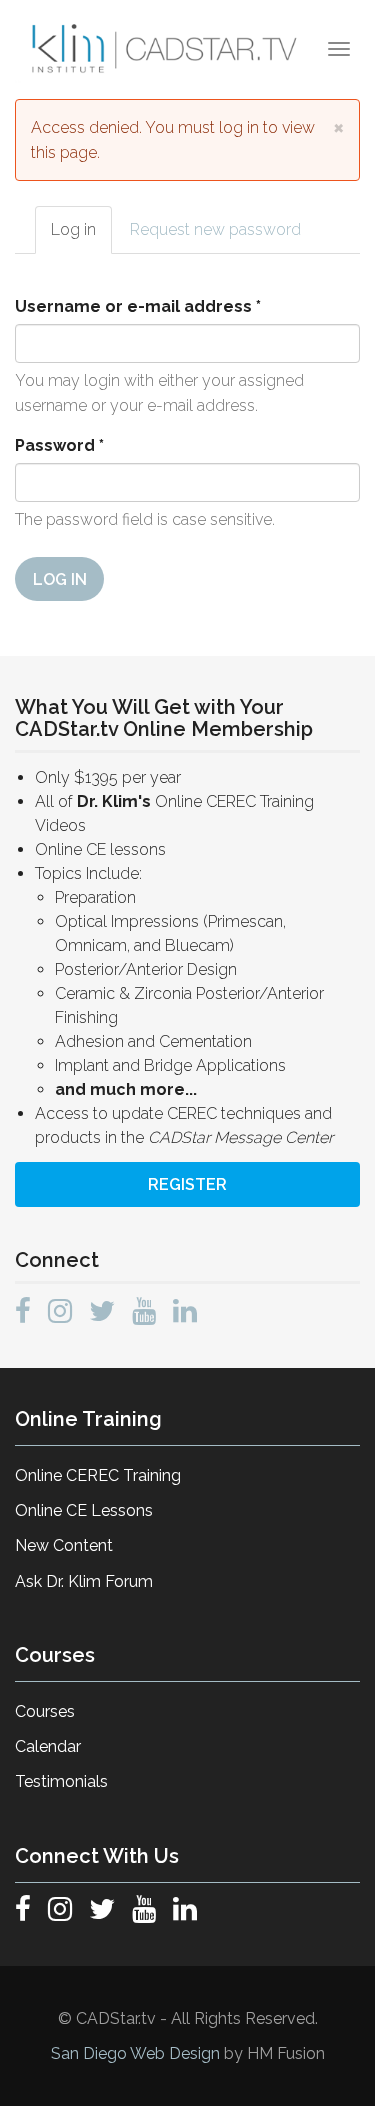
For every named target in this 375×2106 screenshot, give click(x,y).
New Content (64, 1545)
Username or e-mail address (138, 306)
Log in (81, 236)
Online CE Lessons (84, 1510)
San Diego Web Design (137, 2053)
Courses (45, 1711)
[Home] (166, 49)
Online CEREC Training (98, 1475)
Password (59, 445)
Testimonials (61, 1781)
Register (187, 1184)
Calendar (48, 1746)
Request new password (215, 229)
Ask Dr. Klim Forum (84, 1581)
